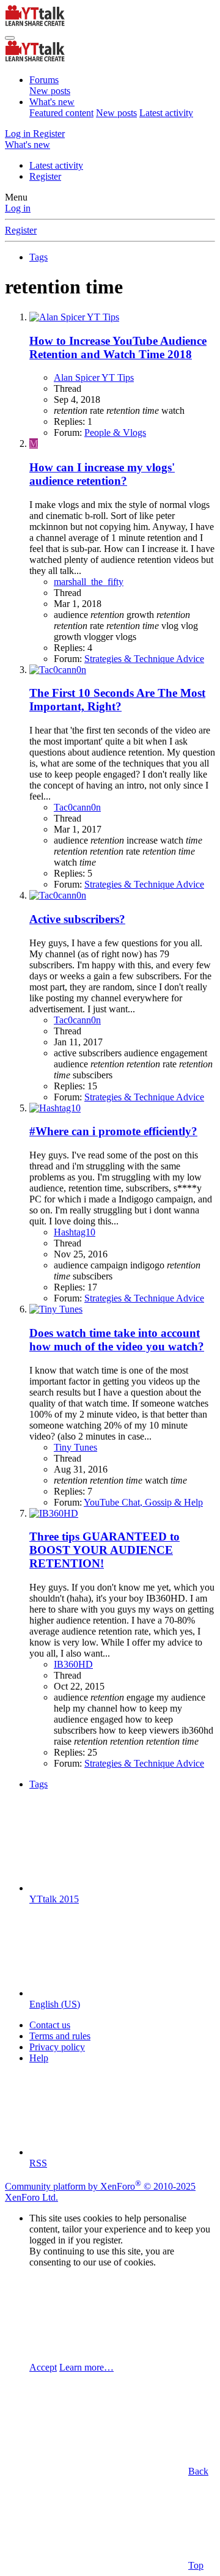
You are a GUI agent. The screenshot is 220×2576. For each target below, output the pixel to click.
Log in (18, 208)
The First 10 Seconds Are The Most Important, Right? (117, 700)
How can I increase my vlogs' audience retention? (102, 474)
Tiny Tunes (75, 1447)
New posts (50, 91)
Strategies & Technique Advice (144, 659)
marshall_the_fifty (89, 582)
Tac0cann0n (77, 807)
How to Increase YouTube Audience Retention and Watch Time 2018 (118, 348)
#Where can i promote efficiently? (113, 1131)
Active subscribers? (77, 919)
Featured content (61, 113)
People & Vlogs (115, 432)
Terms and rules (60, 2036)
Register (45, 176)
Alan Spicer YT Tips (94, 377)
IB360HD (73, 1664)
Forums (44, 80)
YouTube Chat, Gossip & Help (143, 1502)
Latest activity (166, 113)
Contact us (50, 2025)
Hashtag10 (75, 1232)
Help (39, 2058)
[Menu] (10, 38)
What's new (52, 102)
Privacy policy (57, 2047)
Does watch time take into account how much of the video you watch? (117, 1340)
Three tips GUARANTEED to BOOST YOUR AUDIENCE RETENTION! (105, 1550)
